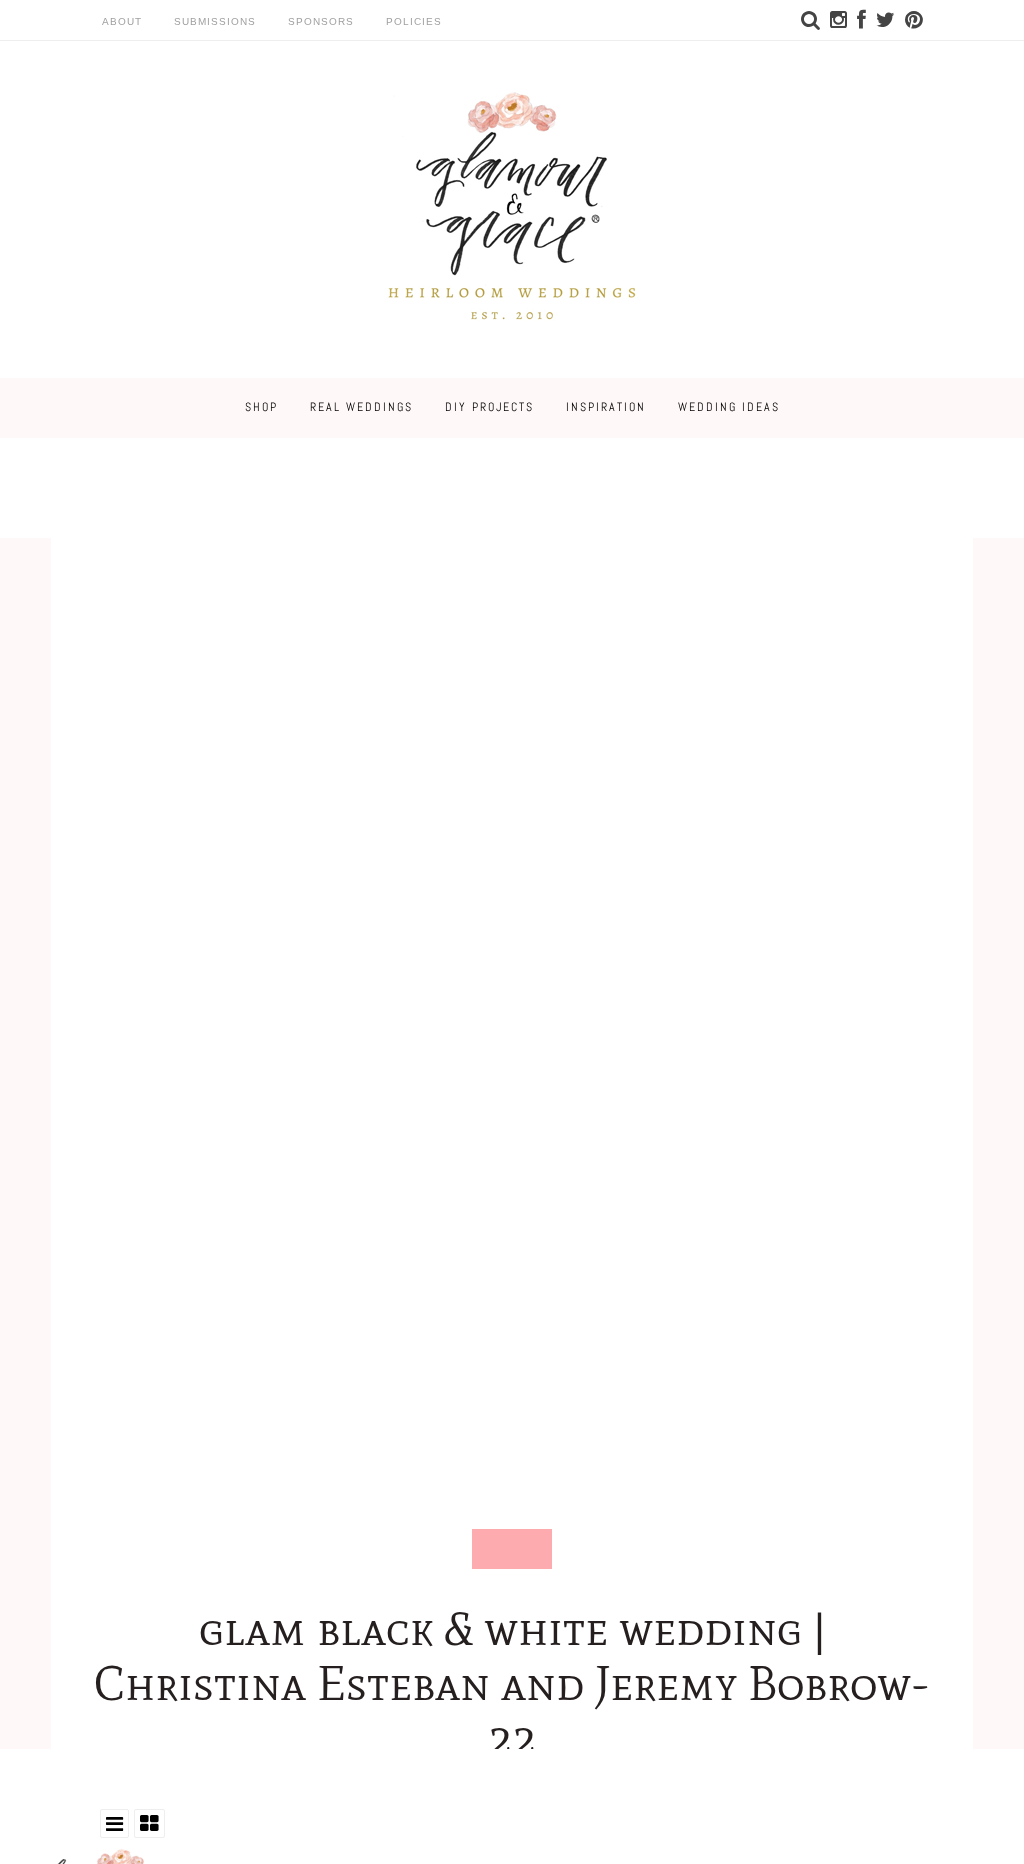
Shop (261, 407)
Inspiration (606, 407)
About (122, 21)
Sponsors (321, 21)
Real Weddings (361, 407)
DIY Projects (489, 407)
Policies (414, 21)
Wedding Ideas (729, 407)
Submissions (215, 21)
